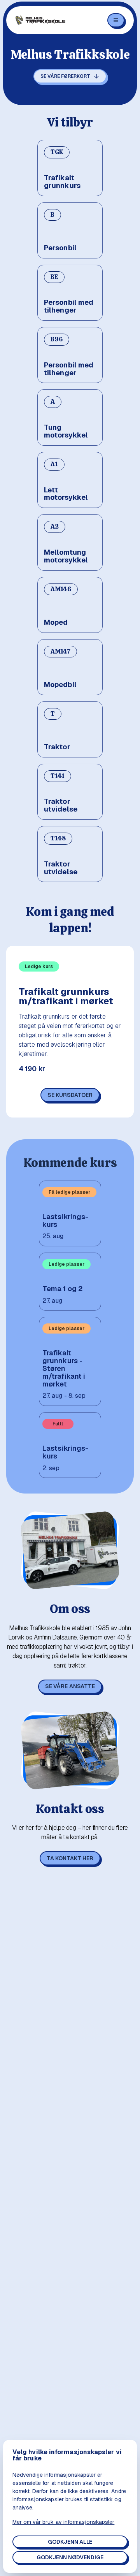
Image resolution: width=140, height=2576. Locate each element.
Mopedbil (60, 685)
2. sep (51, 1468)
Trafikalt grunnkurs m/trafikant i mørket (66, 996)
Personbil (60, 248)
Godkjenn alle (70, 2542)
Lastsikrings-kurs (65, 1221)
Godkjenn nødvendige (70, 2557)
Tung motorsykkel (66, 431)
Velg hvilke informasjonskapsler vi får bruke (67, 2455)
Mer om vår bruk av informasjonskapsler (63, 2522)
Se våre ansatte (70, 1686)
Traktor (57, 747)
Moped (56, 622)
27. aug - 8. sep (64, 1396)
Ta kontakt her (70, 1858)
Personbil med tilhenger (69, 306)
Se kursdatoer (70, 1095)
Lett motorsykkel (66, 494)
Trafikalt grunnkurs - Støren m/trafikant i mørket (64, 1368)
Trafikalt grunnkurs (62, 182)
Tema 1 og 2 (62, 1289)
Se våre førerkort (65, 76)
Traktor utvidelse (61, 805)
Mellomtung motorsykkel (66, 556)
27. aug (52, 1301)
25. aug (53, 1236)
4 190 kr (32, 1069)
